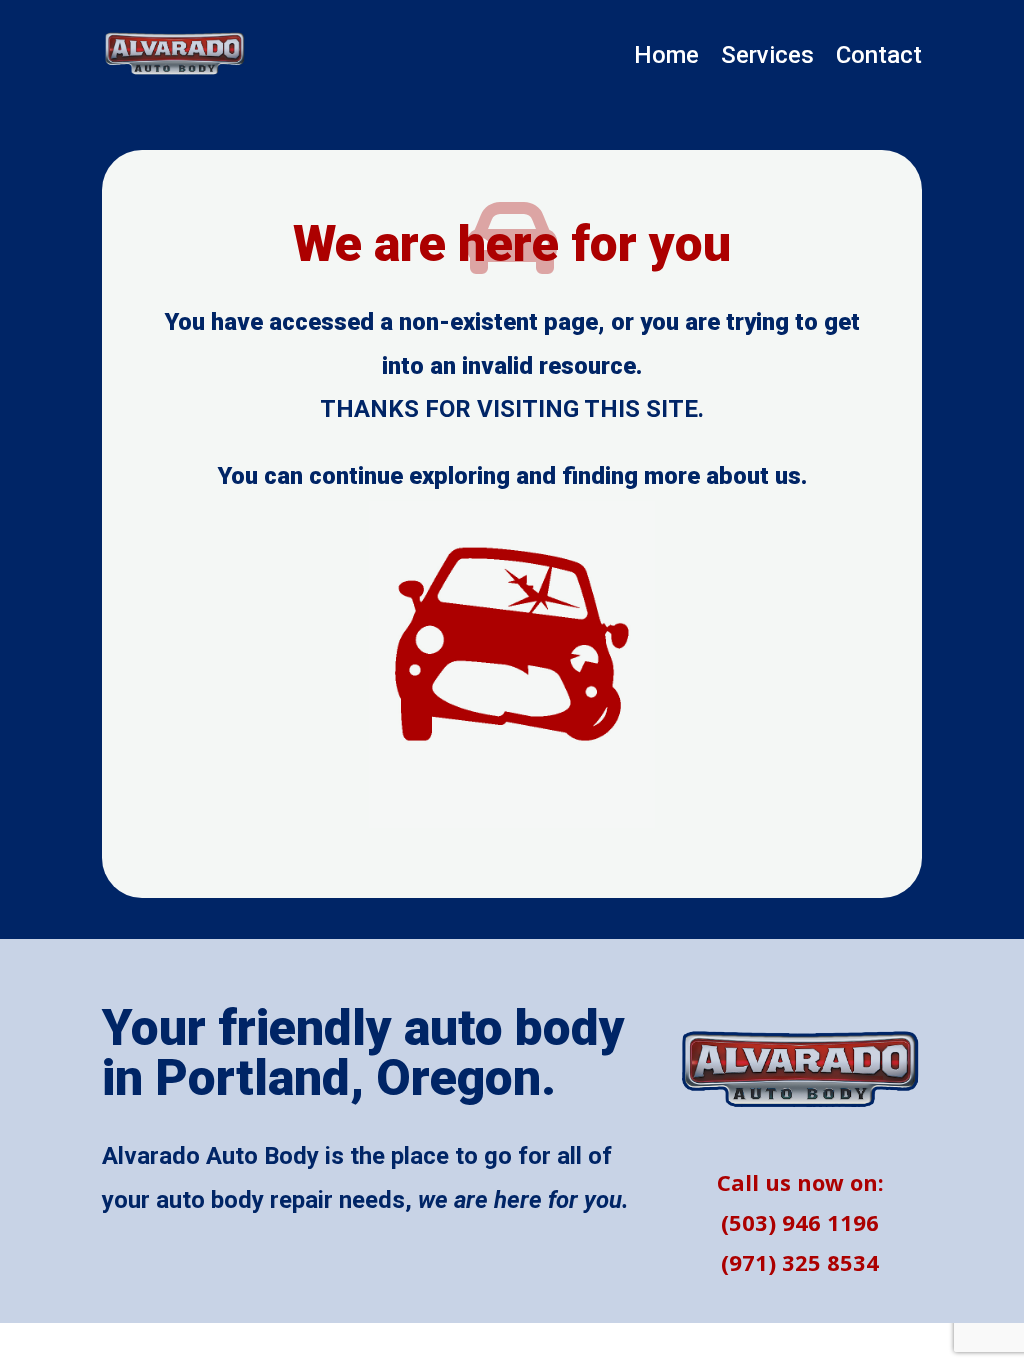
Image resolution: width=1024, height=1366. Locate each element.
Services (767, 58)
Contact (879, 58)
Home (666, 58)
